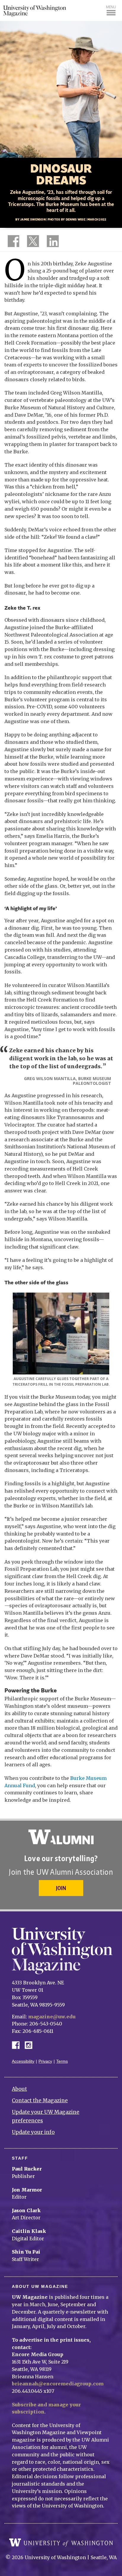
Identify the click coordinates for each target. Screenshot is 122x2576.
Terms (62, 2061)
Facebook (18, 2045)
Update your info (33, 2132)
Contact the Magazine (40, 2101)
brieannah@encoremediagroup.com (58, 2384)
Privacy (45, 2061)
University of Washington (61, 2543)
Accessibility (23, 2061)
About (19, 2089)
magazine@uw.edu (52, 2017)
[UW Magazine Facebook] (12, 242)
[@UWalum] (32, 242)
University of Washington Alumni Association (61, 1837)
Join (61, 1888)
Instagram (30, 2045)
